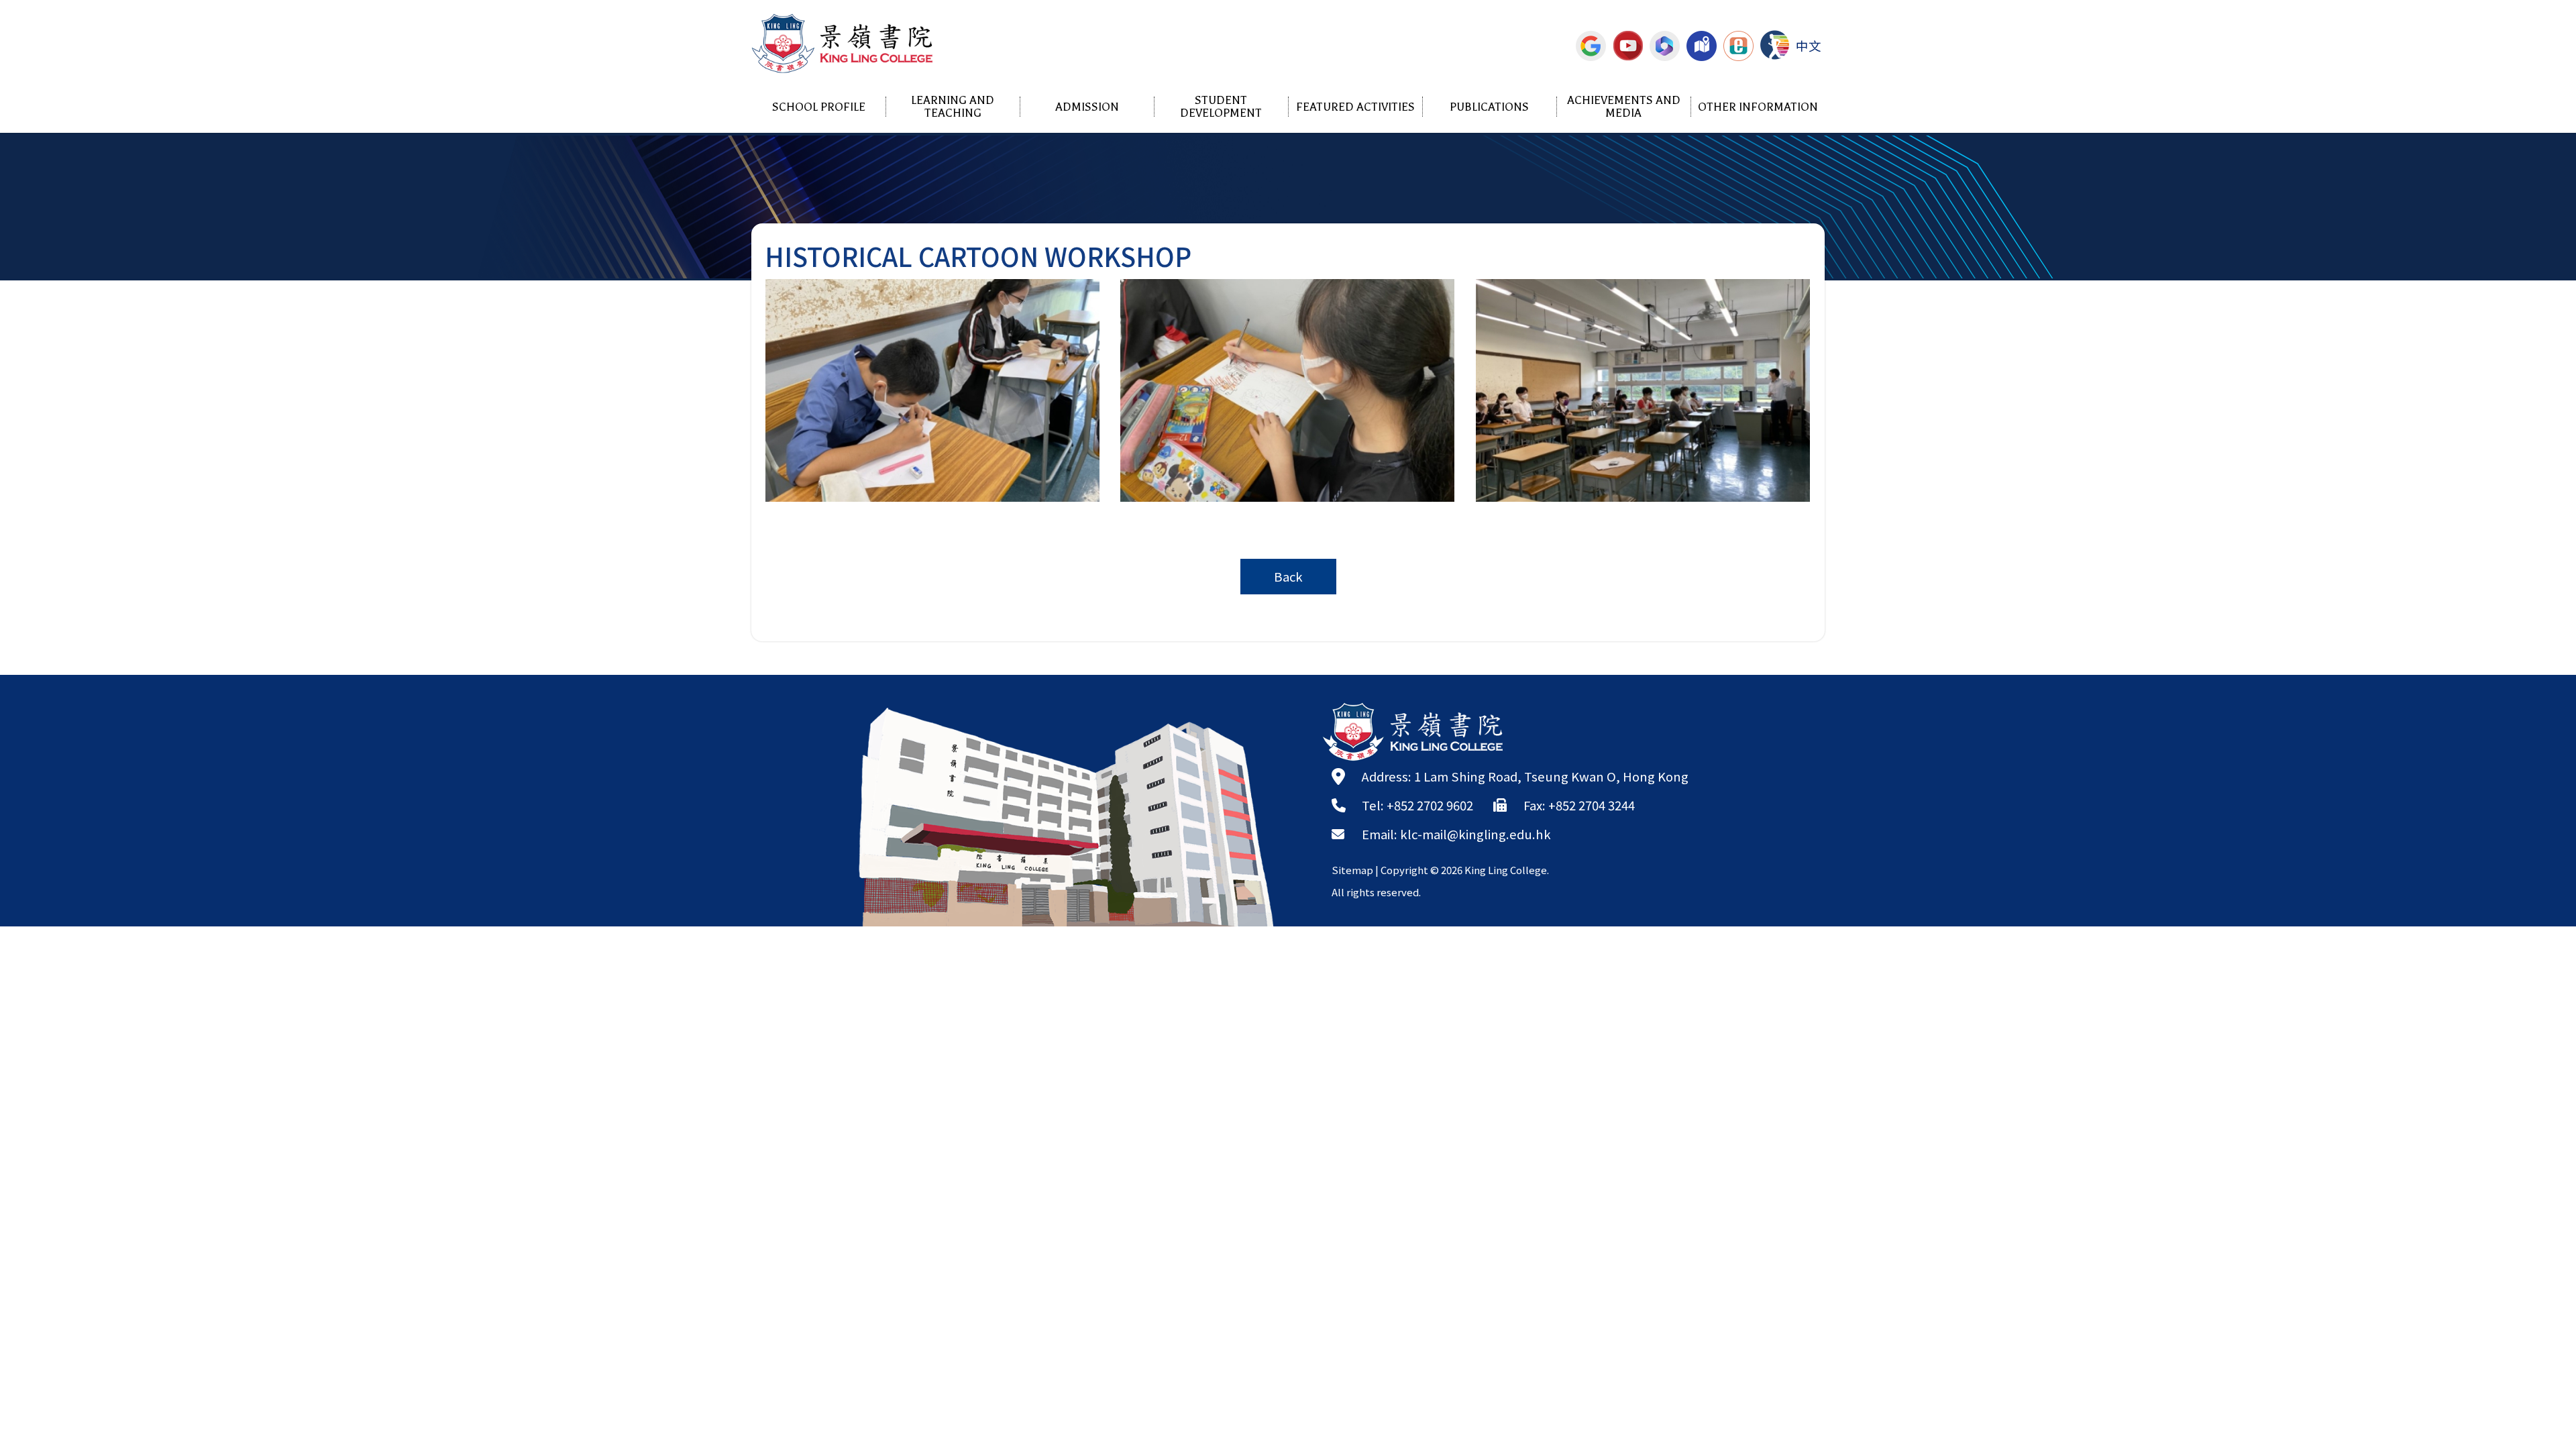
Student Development (1221, 107)
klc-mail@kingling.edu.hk (1475, 834)
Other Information (1758, 107)
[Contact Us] (1702, 46)
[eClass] (1738, 46)
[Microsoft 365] (1665, 46)
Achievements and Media (1624, 107)
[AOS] (1775, 45)
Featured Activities (1355, 107)
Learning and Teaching (953, 107)
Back (1288, 576)
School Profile (819, 107)
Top (2542, 1392)
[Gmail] (1591, 46)
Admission (1087, 107)
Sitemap (1352, 870)
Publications (1489, 107)
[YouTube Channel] (1628, 46)
